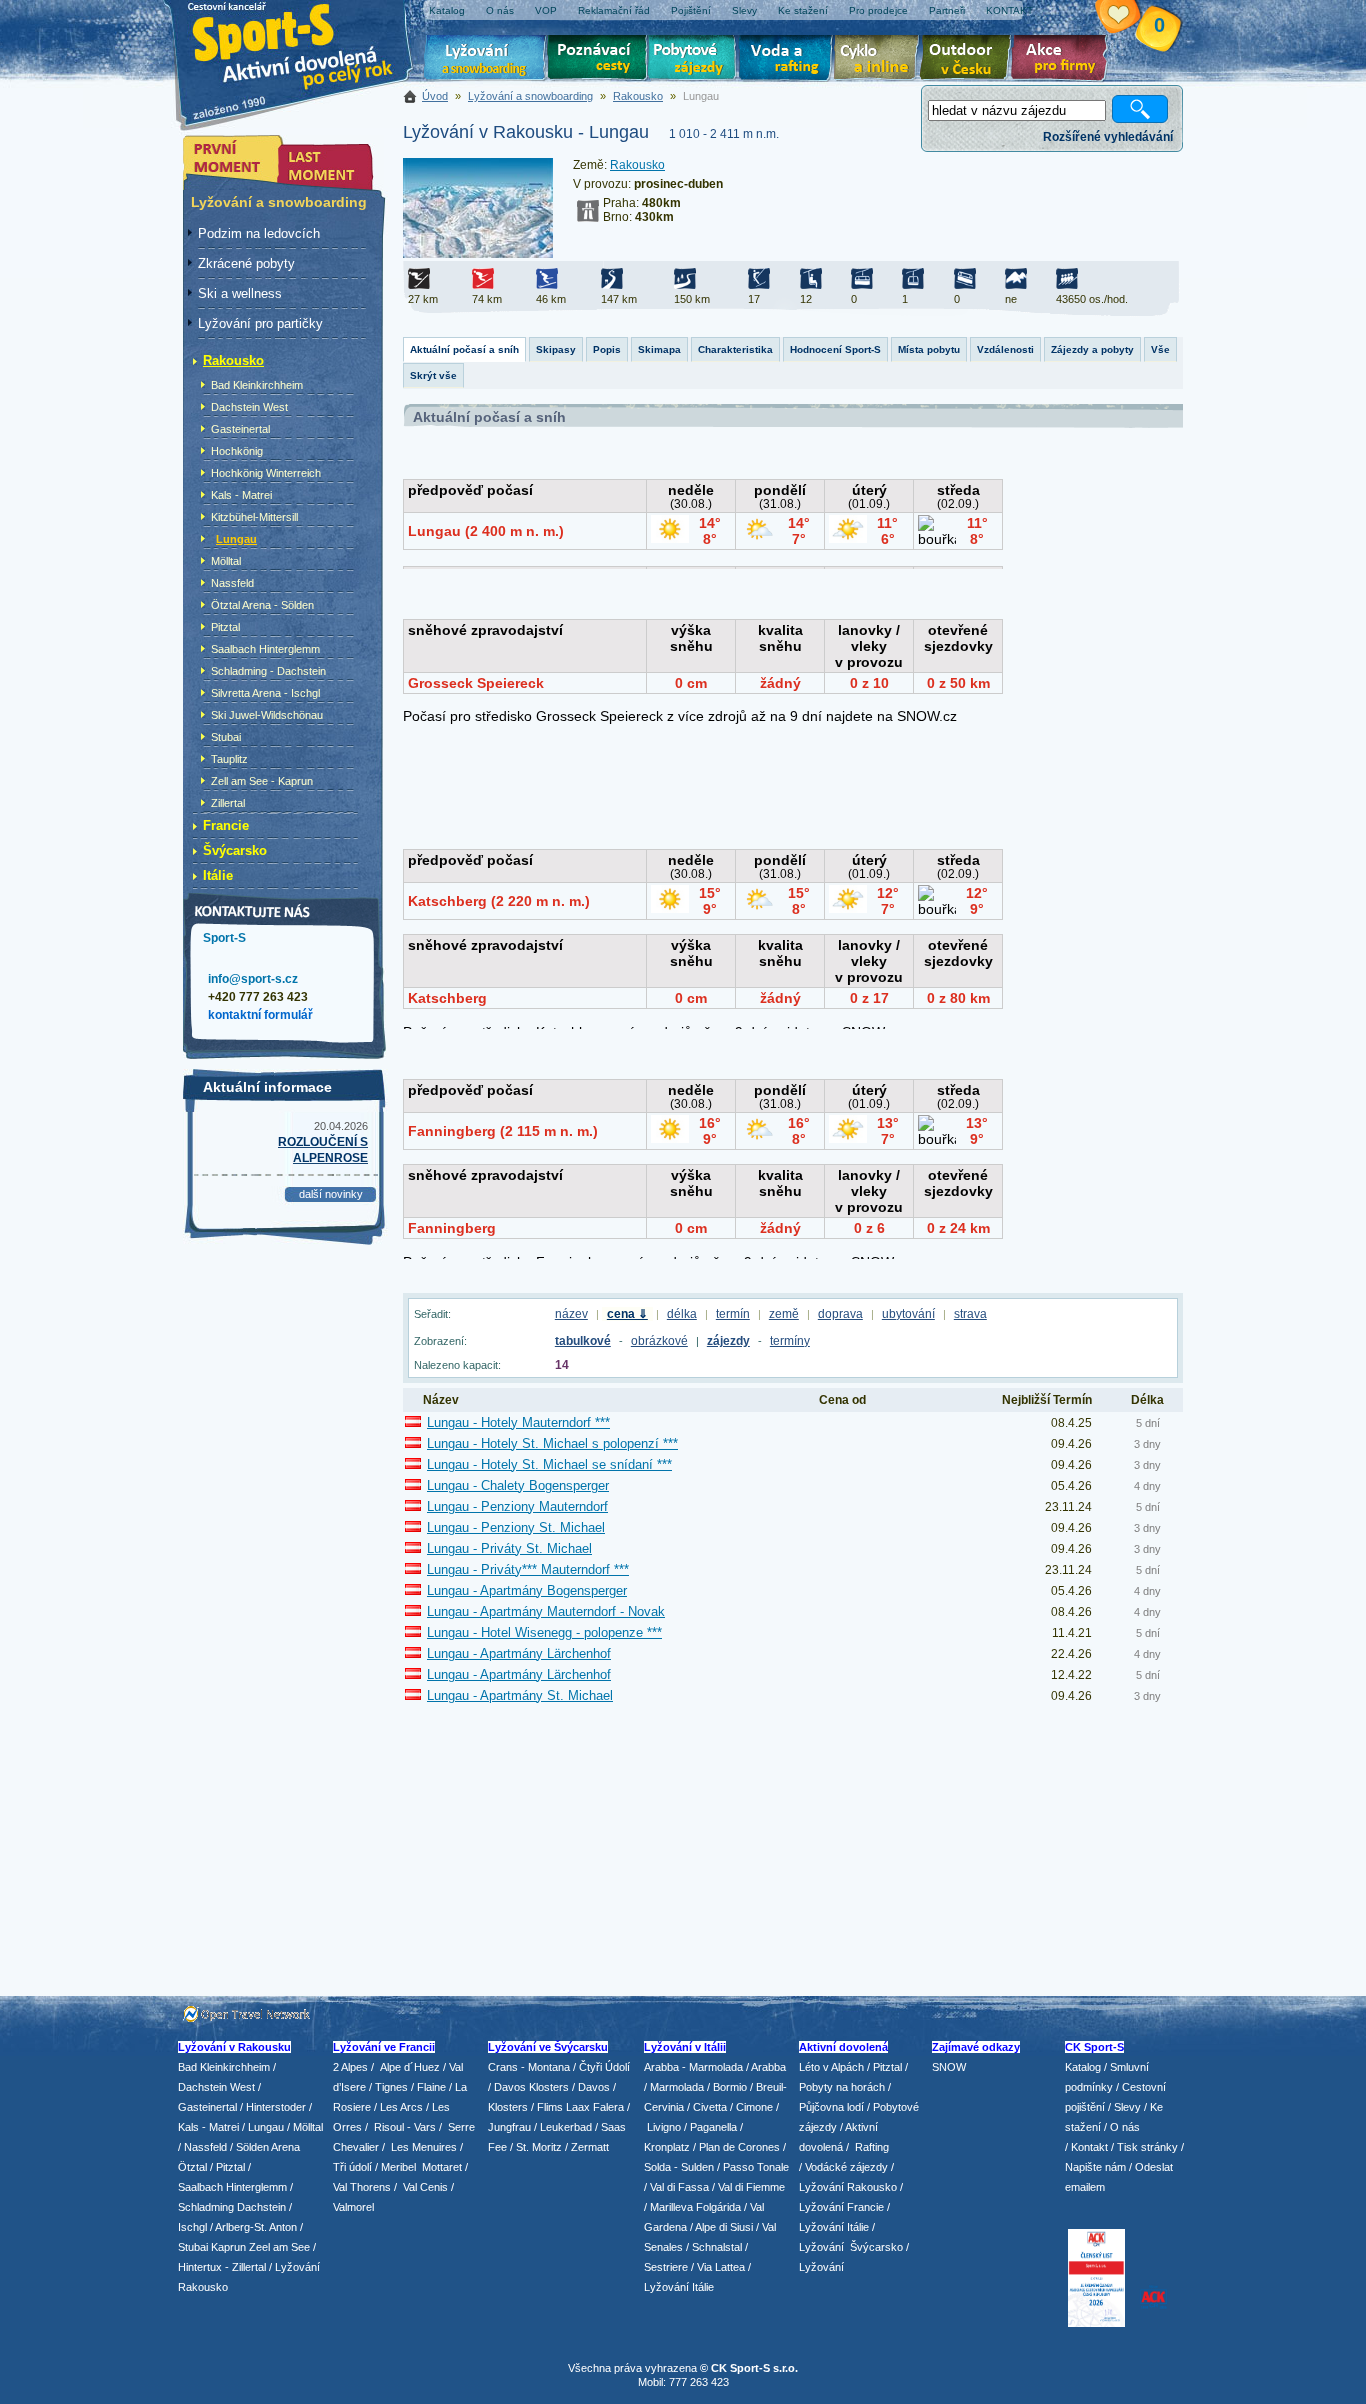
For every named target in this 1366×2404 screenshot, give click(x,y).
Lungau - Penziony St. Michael (516, 1527)
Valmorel (353, 2207)
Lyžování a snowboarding (530, 96)
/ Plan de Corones (736, 2147)
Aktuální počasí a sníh (464, 349)
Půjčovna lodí (831, 2107)
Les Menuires (424, 2147)
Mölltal (226, 561)
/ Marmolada (674, 2087)
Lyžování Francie (841, 2207)
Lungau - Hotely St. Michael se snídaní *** (549, 1464)
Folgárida (718, 2207)
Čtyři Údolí (604, 2067)
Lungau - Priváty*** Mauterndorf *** (528, 1569)
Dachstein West (249, 407)
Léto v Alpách (831, 2067)
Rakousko (638, 96)
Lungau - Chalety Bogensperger (518, 1485)
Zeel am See (279, 2247)
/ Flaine (428, 2087)
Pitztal (225, 627)
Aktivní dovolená (969, 60)
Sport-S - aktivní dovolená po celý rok (303, 42)
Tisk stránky (1147, 2147)
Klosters (508, 2107)
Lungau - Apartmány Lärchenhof (519, 1653)
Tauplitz (229, 759)
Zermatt (590, 2147)
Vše (1160, 349)
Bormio (730, 2087)
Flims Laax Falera (580, 2107)
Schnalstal (717, 2247)
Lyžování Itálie (679, 2287)
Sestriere (666, 2267)
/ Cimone (751, 2107)
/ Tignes (388, 2087)
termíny (790, 1341)
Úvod (435, 96)
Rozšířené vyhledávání (1108, 137)
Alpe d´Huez (411, 2067)
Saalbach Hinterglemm (265, 649)
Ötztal (192, 2167)
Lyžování (485, 60)
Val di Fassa (679, 2187)
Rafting (872, 2147)
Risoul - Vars (405, 2127)
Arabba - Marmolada (693, 2067)
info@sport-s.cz (253, 979)
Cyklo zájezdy (880, 60)
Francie (226, 825)
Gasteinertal (240, 429)
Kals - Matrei (241, 495)
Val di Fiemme (751, 2187)
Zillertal (228, 803)
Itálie (218, 875)
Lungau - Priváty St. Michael (509, 1548)
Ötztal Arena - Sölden (262, 605)
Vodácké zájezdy (846, 2167)
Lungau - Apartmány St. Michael (520, 1695)
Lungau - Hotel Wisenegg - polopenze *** (544, 1632)
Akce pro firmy (1064, 60)
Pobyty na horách (842, 2087)
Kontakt (1089, 2147)
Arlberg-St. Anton (256, 2227)
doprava (840, 1314)
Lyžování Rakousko (848, 2187)
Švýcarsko (235, 850)
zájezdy (728, 1341)
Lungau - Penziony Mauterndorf (517, 1506)
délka (682, 1314)
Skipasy (556, 349)
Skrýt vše (433, 375)
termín (733, 1314)
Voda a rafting (788, 60)
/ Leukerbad (563, 2127)
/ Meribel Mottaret (418, 2167)
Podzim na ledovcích (259, 233)
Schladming (207, 2207)
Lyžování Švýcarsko (851, 2247)
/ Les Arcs (398, 2107)
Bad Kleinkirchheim (257, 385)
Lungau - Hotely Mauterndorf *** (518, 1422)
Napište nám (1095, 2167)
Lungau (236, 539)
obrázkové (659, 1341)
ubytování (908, 1314)
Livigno (664, 2127)
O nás (1125, 2127)
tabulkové (583, 1341)
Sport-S (224, 938)
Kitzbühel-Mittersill (254, 517)
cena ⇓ (627, 1314)
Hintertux (200, 2267)
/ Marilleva (668, 2207)
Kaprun (228, 2247)
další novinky (331, 1194)
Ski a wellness (240, 293)
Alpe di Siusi (724, 2227)
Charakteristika (735, 349)
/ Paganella (710, 2127)
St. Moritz (539, 2147)
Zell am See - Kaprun (262, 781)
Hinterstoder (276, 2107)
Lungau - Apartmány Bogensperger (527, 1590)
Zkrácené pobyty (246, 263)
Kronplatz (667, 2147)
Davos (594, 2087)
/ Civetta (707, 2107)
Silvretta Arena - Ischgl (265, 693)
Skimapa (659, 349)
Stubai (226, 737)
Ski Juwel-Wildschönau (267, 715)
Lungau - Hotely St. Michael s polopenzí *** (552, 1443)
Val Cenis (425, 2187)
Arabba (768, 2067)
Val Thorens (362, 2187)
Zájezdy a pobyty (1092, 349)
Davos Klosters (531, 2087)
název (571, 1314)
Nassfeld (232, 583)
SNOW (949, 2067)
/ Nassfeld (202, 2147)
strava (970, 1314)
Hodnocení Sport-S (835, 349)
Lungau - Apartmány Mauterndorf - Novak (546, 1611)
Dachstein (261, 2207)
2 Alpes (350, 2067)
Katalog (1083, 2067)
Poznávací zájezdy (598, 60)
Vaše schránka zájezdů (1130, 18)
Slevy (1127, 2107)
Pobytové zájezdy (694, 60)
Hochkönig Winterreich (266, 473)
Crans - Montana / (533, 2067)
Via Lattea (721, 2267)
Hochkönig (237, 451)
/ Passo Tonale (753, 2167)
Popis (607, 349)
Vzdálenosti (1005, 349)
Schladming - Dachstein (268, 671)
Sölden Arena (268, 2147)
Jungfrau (509, 2127)
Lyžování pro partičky (260, 323)
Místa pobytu (929, 349)
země (784, 1314)
